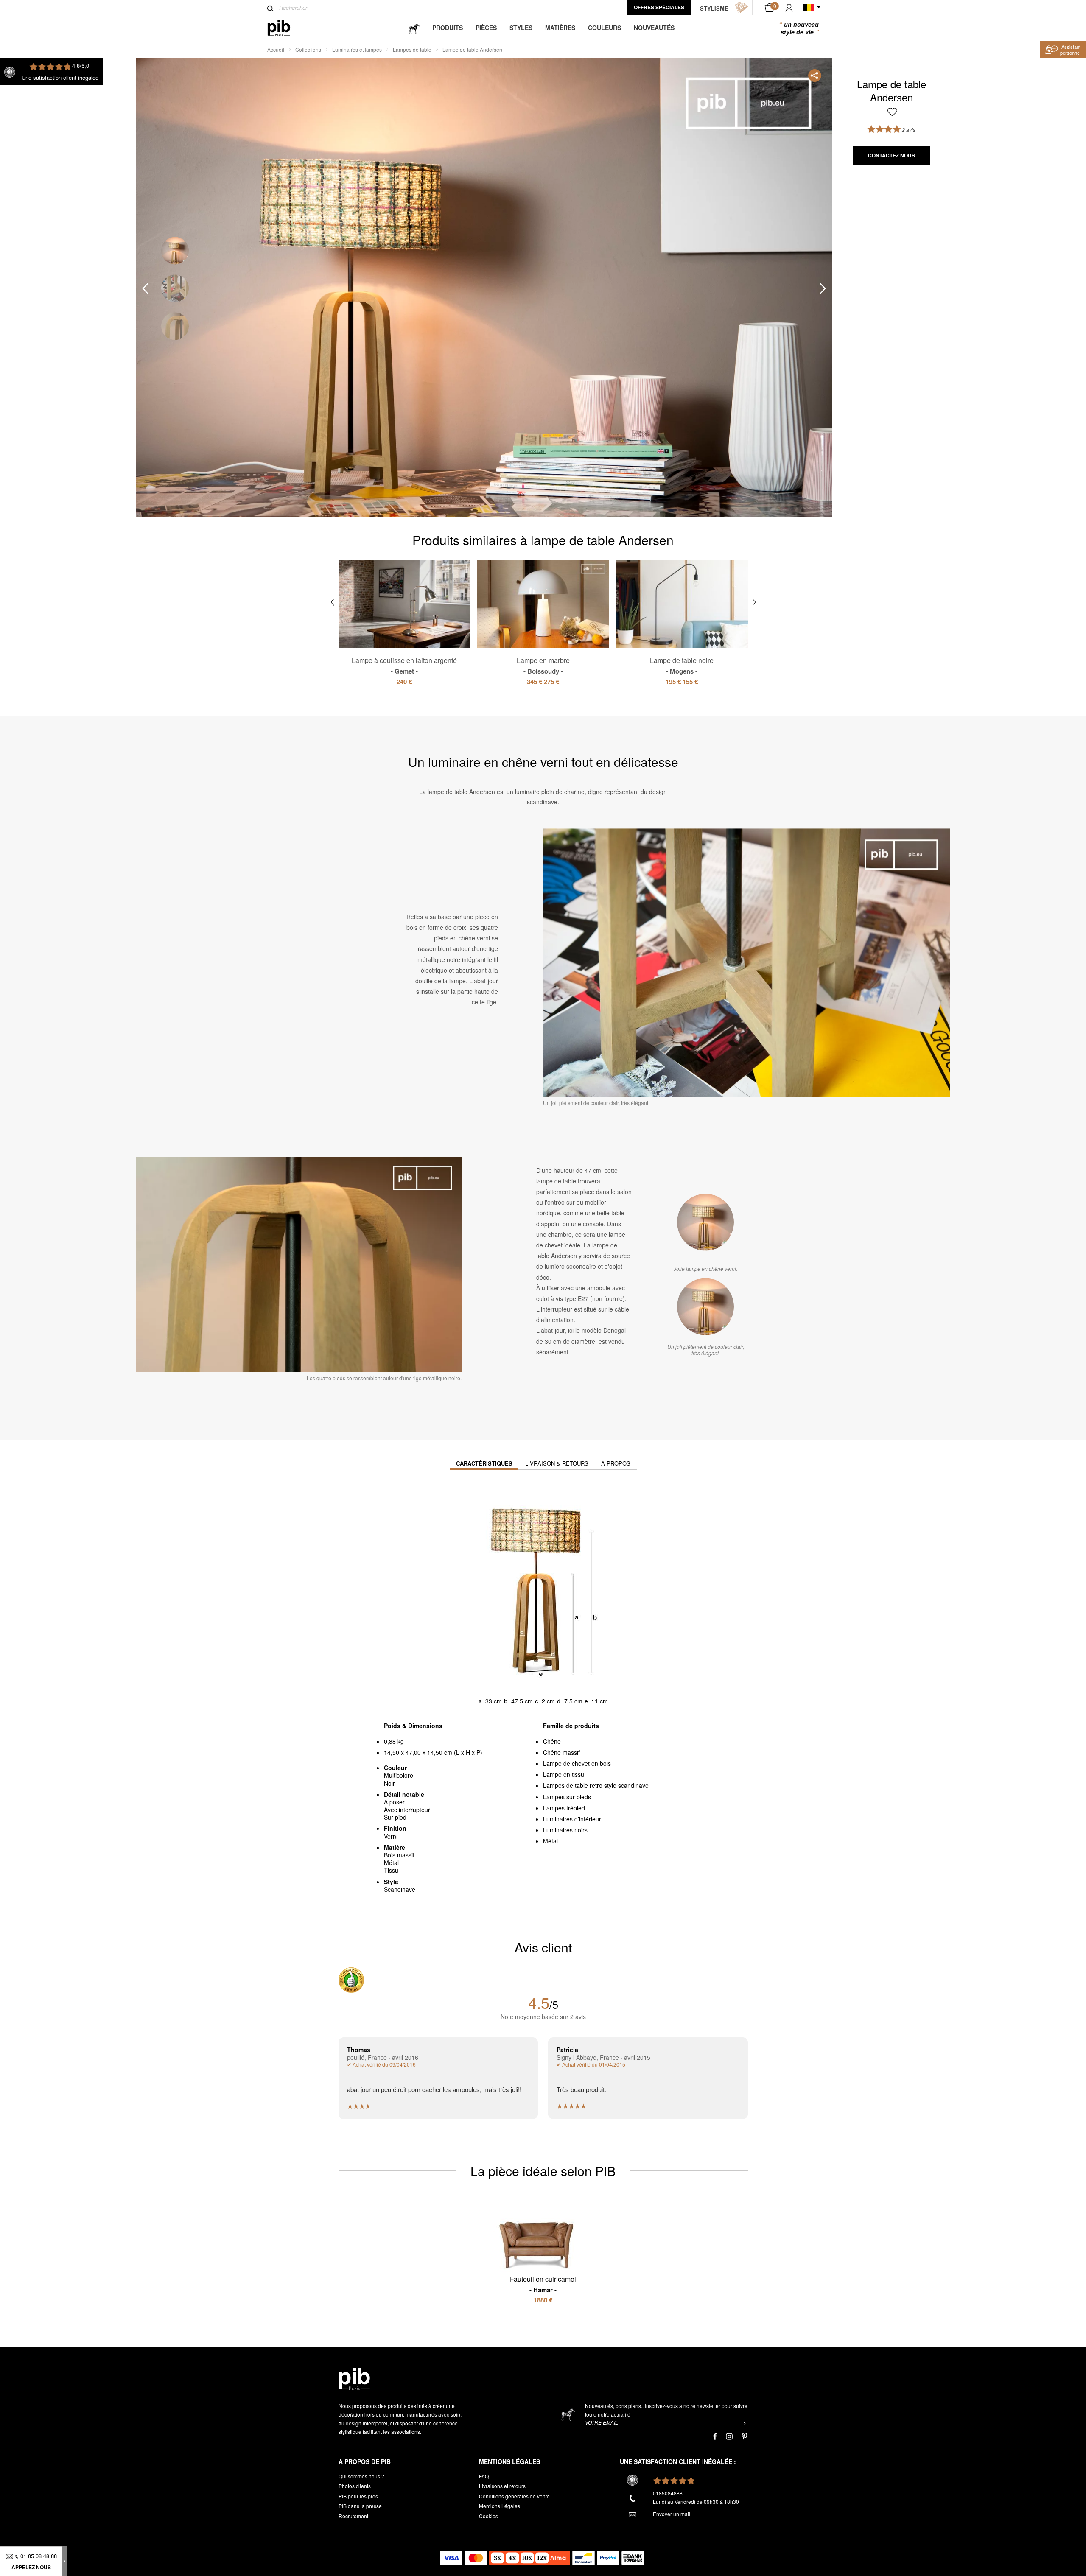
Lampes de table (412, 49)
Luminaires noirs (565, 1830)
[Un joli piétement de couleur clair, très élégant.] (705, 1306)
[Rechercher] (270, 8)
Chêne (552, 1741)
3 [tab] (175, 326)
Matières (560, 28)
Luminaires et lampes (357, 49)
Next (823, 288)
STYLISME (714, 8)
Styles (521, 28)
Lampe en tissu (564, 1774)
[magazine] (414, 28)
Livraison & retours (557, 1463)
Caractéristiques (484, 1463)
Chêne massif (561, 1752)
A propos (616, 1463)
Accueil (276, 49)
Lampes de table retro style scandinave (596, 1785)
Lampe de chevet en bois (577, 1763)
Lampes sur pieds (567, 1797)
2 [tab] (175, 288)
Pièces (486, 28)
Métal (550, 1841)
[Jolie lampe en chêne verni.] (705, 1222)
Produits (448, 28)
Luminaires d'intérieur (572, 1819)
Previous (145, 288)
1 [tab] (175, 250)
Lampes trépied (564, 1808)
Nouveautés (654, 28)
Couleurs (605, 28)
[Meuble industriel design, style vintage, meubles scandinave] (286, 28)
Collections (308, 49)
